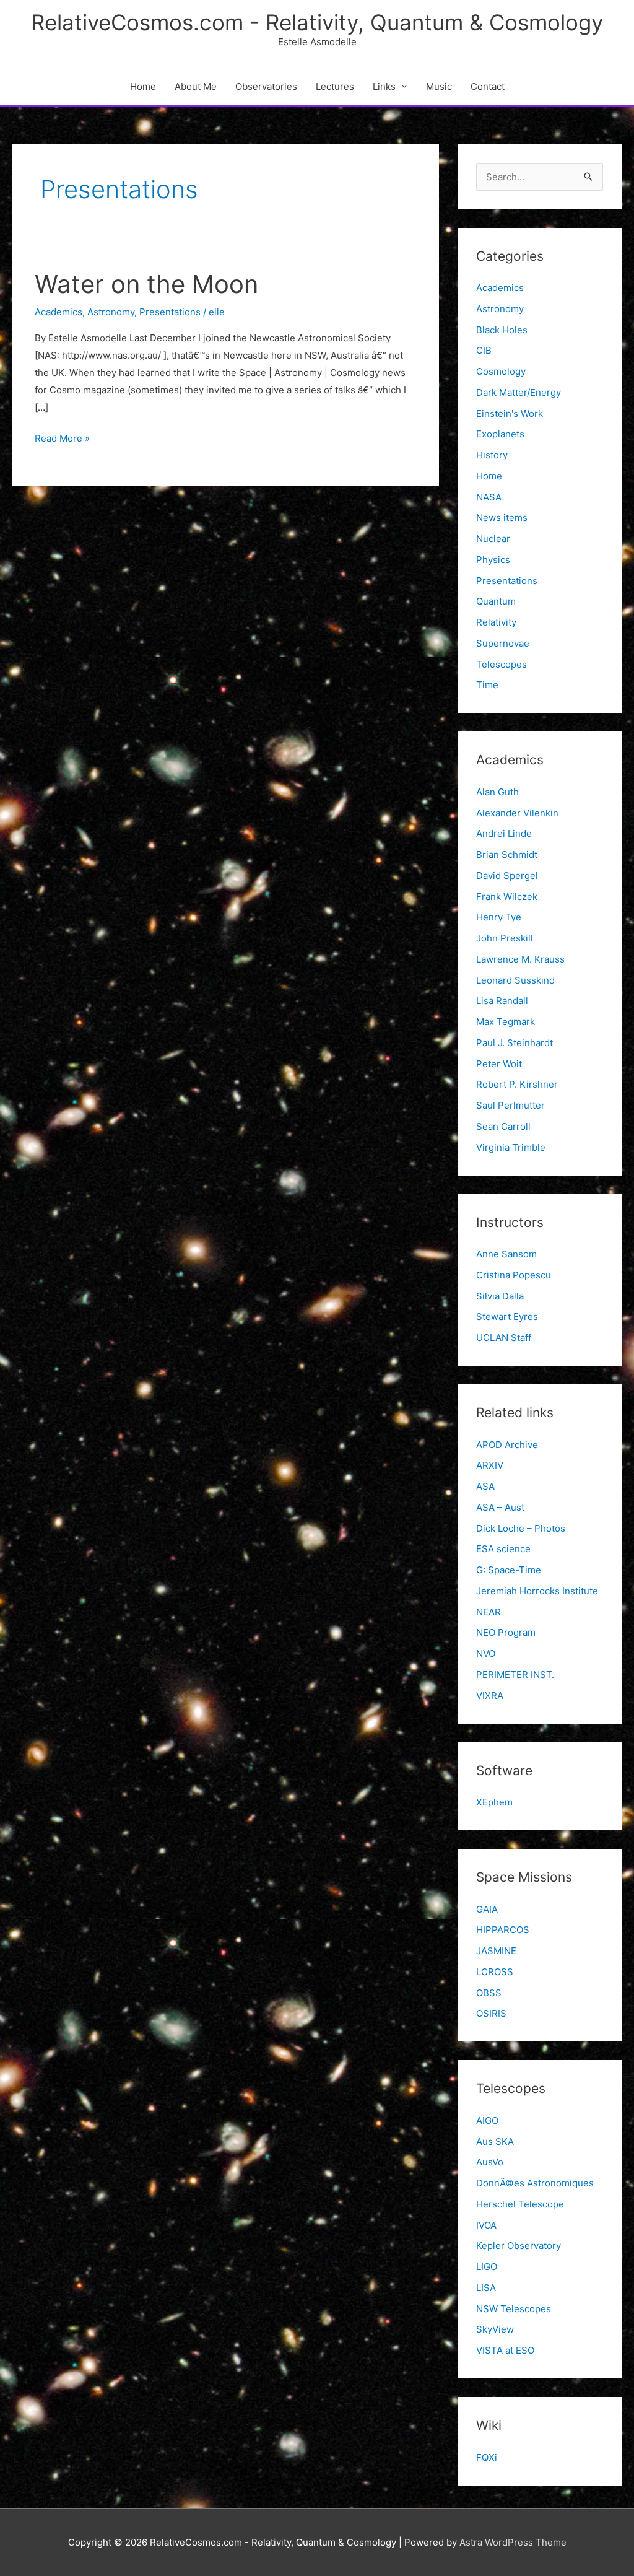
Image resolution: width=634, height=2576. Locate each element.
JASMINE (496, 1951)
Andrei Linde (504, 833)
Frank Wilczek (507, 897)
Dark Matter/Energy (519, 392)
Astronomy (111, 312)
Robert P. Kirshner (517, 1084)
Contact (488, 86)
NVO (486, 1653)
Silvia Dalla (500, 1296)
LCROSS (495, 1972)
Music (439, 86)
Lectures (335, 86)
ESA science (503, 1549)
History (492, 455)
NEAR (489, 1612)
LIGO (487, 2267)
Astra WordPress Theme (513, 2542)
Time (487, 685)
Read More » (62, 439)
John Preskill (505, 938)
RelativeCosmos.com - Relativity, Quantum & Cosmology (317, 22)
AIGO (487, 2120)
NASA (489, 497)
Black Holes (502, 330)
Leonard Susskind (515, 980)
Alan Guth (497, 792)
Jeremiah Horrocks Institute (537, 1591)
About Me (196, 86)
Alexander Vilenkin (517, 813)
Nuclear (493, 539)
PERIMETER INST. (515, 1674)
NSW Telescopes (514, 2309)
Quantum (496, 601)
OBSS (489, 1993)
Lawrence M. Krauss (520, 959)
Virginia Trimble (511, 1147)
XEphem (494, 1802)
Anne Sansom (506, 1254)
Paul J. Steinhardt (515, 1043)
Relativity (496, 622)
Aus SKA (495, 2142)
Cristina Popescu (514, 1275)
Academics (59, 312)
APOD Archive (507, 1445)
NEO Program (506, 1632)
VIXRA (490, 1696)
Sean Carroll (503, 1126)
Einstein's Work (510, 413)
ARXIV (490, 1465)
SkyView (495, 2329)
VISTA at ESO (505, 2350)
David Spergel (507, 875)
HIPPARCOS (503, 1930)
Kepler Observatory (519, 2246)
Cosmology (501, 371)
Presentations (170, 312)
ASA (485, 1486)
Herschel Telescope (520, 2204)
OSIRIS (491, 2013)
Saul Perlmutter (510, 1105)
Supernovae (503, 643)
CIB (484, 350)
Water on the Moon (146, 284)
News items (502, 517)
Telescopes (502, 664)
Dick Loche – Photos (521, 1528)
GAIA (487, 1909)
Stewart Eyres (507, 1316)
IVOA (486, 2225)
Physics (493, 560)
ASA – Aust (500, 1507)
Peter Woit (499, 1064)
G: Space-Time (509, 1570)
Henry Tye (499, 917)
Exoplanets (500, 434)
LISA (486, 2288)
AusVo (490, 2162)
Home (143, 86)
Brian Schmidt (507, 854)
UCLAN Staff (504, 1338)
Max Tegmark (506, 1022)
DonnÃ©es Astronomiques (535, 2183)
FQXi (487, 2457)
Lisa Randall (502, 1001)
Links (384, 86)
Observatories (266, 86)
